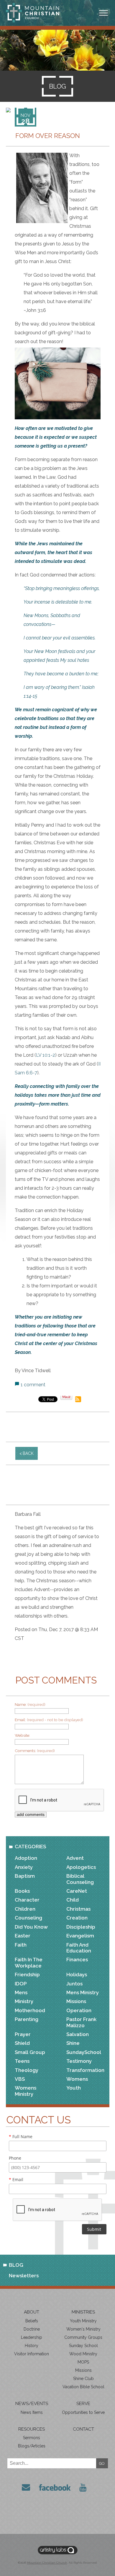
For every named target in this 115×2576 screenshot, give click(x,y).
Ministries (83, 2312)
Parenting (27, 2019)
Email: (49, 1720)
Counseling (28, 1918)
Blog (16, 2265)
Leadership (32, 2337)
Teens (22, 2061)
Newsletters (24, 2276)
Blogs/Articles (32, 2446)
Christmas (78, 1909)
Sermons (32, 2438)
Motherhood (30, 2010)
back (28, 1453)
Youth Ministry (83, 2321)
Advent (75, 1858)
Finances (77, 1960)
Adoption (26, 1858)
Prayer (23, 2034)
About (32, 2312)
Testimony (79, 2061)
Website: (22, 1735)
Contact (83, 2429)
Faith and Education (79, 1948)
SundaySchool (84, 2052)
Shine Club (83, 2379)
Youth (74, 2088)
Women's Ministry (83, 2329)
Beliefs (32, 2321)
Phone (15, 2158)
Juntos (74, 1984)
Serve (83, 2404)
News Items (32, 2412)
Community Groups (83, 2337)
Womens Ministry (26, 2091)
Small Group (30, 2052)
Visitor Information (32, 2354)
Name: (30, 1704)
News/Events (32, 2404)
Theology (27, 2070)
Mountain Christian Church (47, 2563)
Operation (79, 2010)
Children (25, 1909)
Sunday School (83, 2346)
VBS (20, 2079)
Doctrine (32, 2329)
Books (22, 1891)
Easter (23, 1936)
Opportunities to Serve (83, 2412)
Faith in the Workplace (29, 1962)
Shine (73, 2043)
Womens (77, 2079)
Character (27, 1900)
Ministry (24, 2001)
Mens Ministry (83, 1992)
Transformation (85, 2070)
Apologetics (81, 1867)
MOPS (83, 2362)
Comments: (35, 1751)
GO (102, 2463)
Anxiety (24, 1867)
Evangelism (80, 1936)
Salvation (78, 2034)
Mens (21, 1992)
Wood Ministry (83, 2354)
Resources (32, 2429)
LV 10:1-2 (46, 1055)
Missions (76, 2001)
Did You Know (31, 1927)
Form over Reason (48, 136)
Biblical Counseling (80, 1879)
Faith (21, 1945)
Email (16, 2179)
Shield (22, 2043)
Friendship (27, 1975)
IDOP (21, 1984)
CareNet (77, 1891)
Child (73, 1900)
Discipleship (81, 1927)
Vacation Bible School (83, 2387)
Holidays (77, 1975)
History (32, 2346)
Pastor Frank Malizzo (81, 2022)
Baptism (25, 1876)
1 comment (33, 1385)
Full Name (21, 2137)
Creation (77, 1918)
